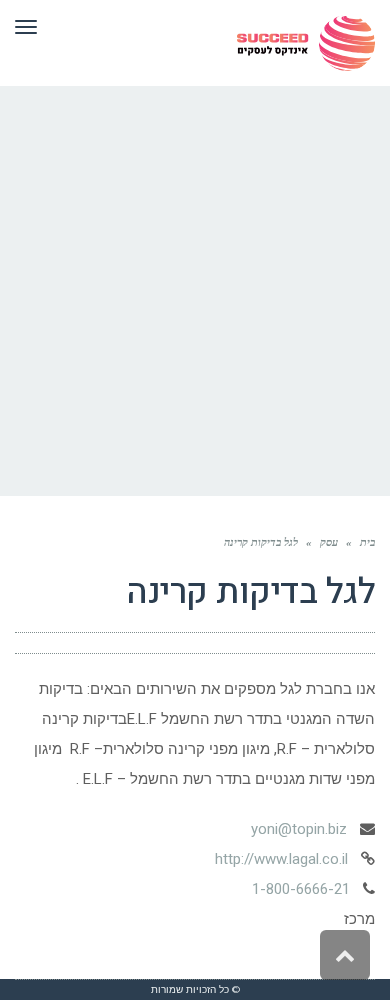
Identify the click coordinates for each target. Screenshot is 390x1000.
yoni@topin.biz (299, 829)
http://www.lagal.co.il (281, 859)
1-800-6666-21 (301, 889)
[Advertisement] (195, 291)
